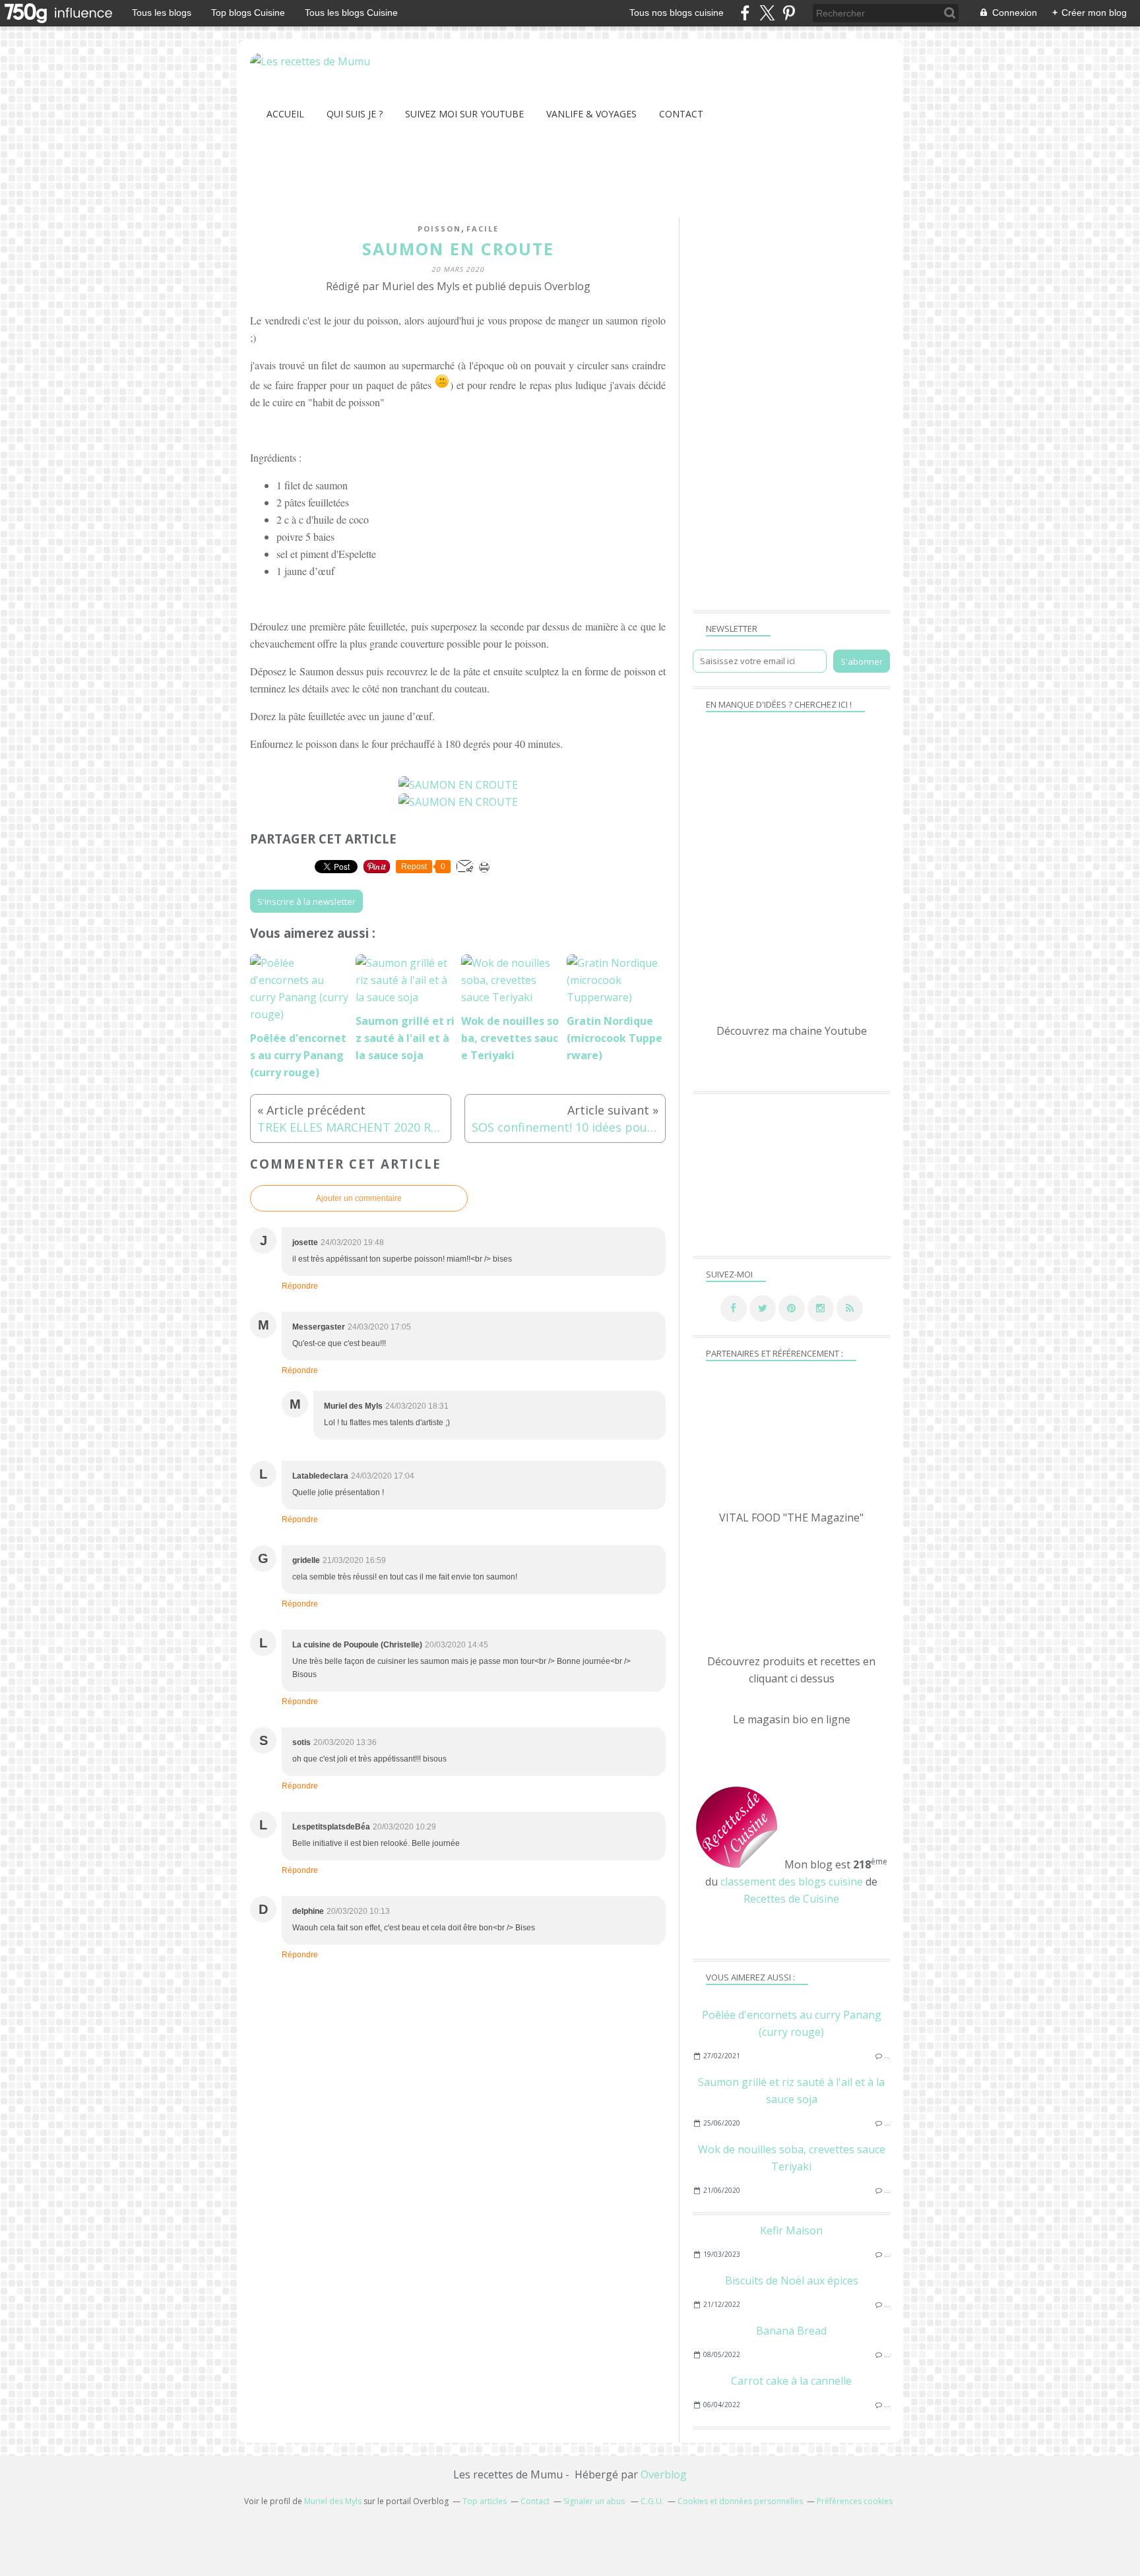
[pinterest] (789, 13)
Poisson (439, 229)
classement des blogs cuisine (792, 1882)
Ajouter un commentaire (359, 1198)
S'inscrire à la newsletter (306, 902)
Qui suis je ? (355, 114)
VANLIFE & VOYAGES (591, 114)
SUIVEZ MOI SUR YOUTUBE (464, 114)
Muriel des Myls (333, 2501)
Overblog (664, 2474)
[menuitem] (285, 114)
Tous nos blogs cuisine (677, 13)
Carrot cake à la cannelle (791, 2381)
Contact (681, 114)
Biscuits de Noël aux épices (792, 2281)
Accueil (285, 114)
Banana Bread (791, 2331)
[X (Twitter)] (767, 13)
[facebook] (745, 13)
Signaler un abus (595, 2501)
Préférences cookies (855, 2501)
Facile (483, 229)
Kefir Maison (791, 2230)
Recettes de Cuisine (791, 1899)
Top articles (485, 2501)
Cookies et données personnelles (740, 2501)
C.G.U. (652, 2501)
